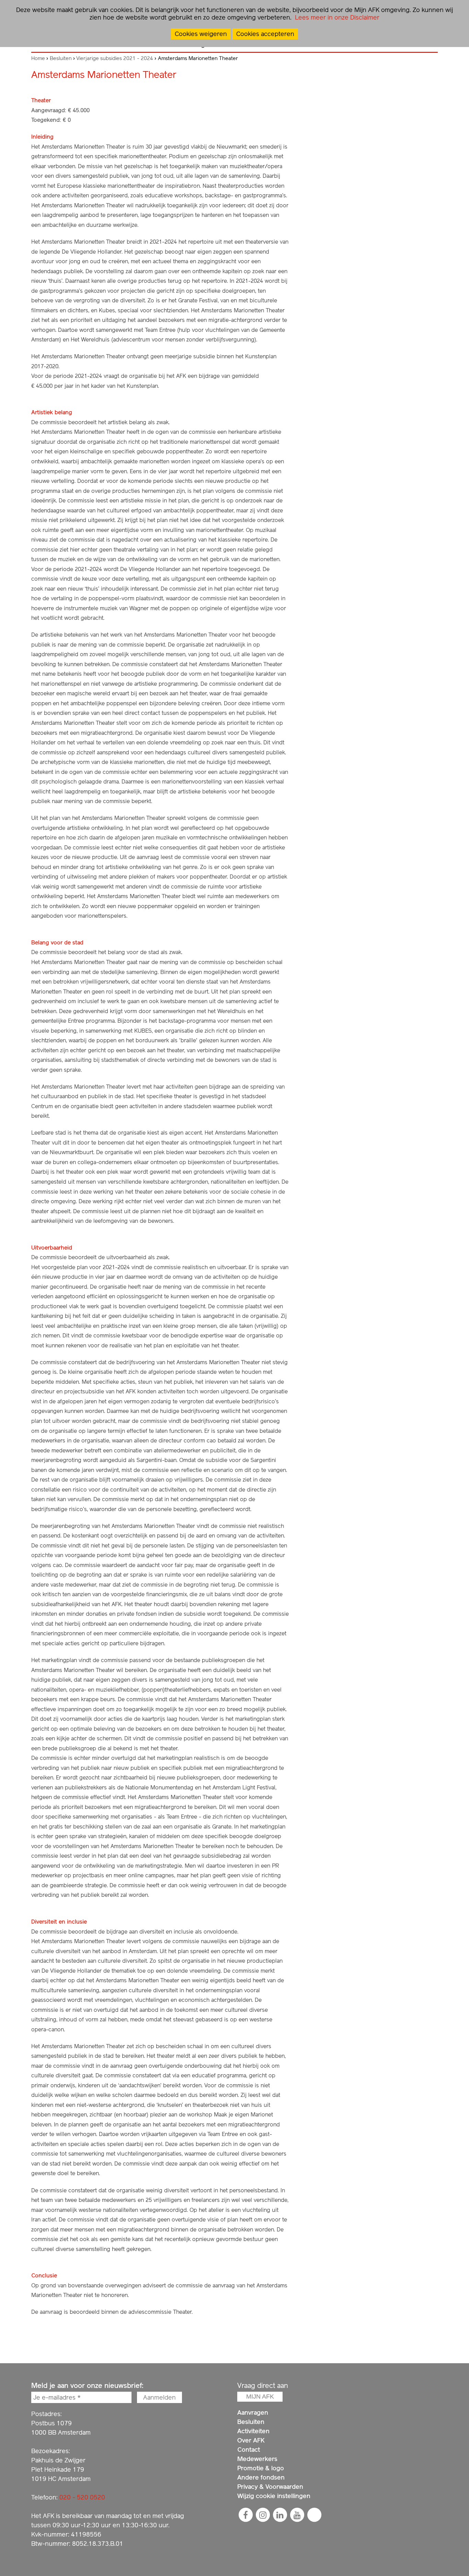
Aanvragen (253, 2412)
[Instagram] (263, 2515)
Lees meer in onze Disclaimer (336, 17)
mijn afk (260, 2397)
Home (38, 58)
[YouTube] (297, 2515)
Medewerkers (257, 2459)
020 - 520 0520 (82, 2497)
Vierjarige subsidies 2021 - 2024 (115, 58)
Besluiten (61, 58)
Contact (249, 2450)
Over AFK (251, 2440)
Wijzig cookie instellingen (274, 2496)
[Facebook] (245, 2515)
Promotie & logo (261, 2468)
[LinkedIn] (280, 2515)
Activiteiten (253, 2431)
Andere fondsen (261, 2477)
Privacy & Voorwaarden (270, 2487)
